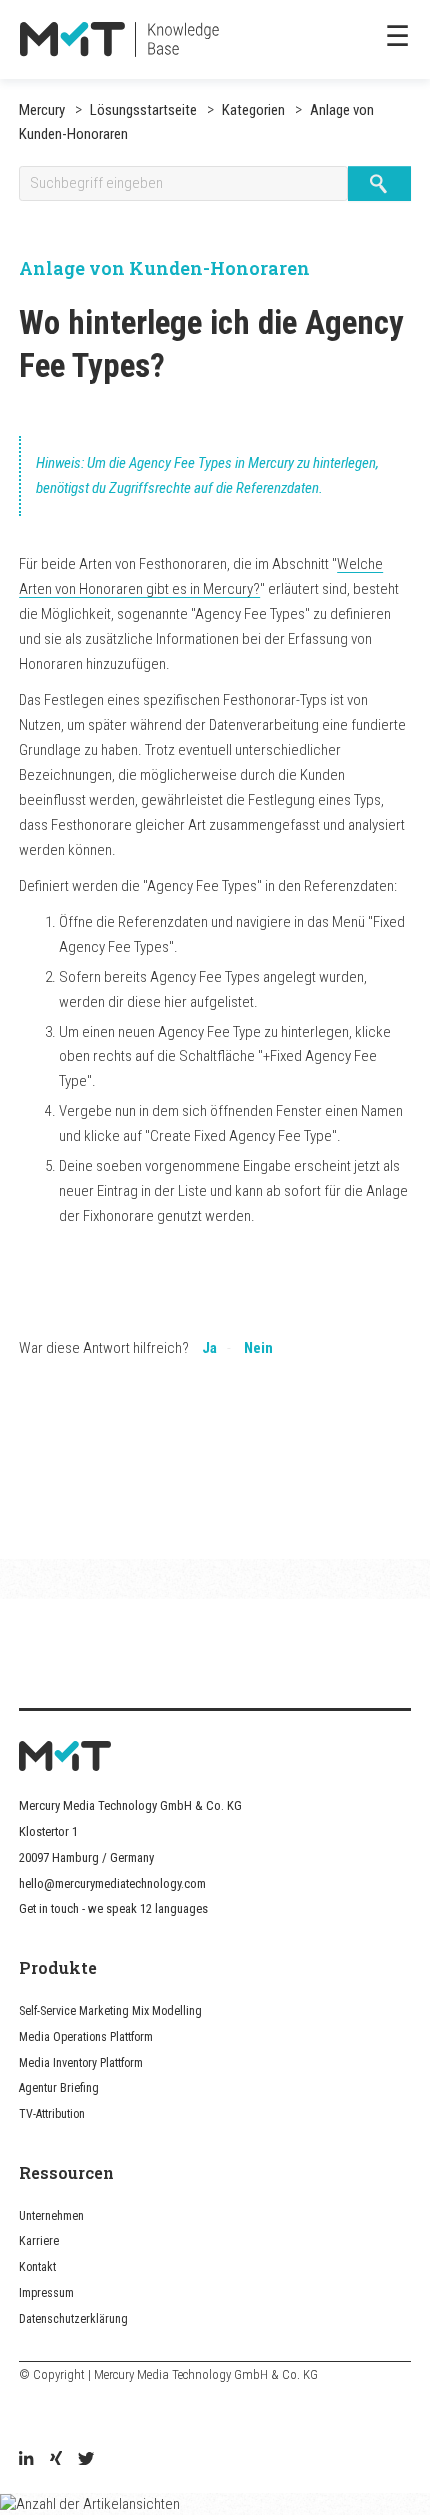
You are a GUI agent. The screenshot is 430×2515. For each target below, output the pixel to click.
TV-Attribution (52, 2114)
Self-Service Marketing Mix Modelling (110, 2011)
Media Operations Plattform (86, 2037)
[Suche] (379, 183)
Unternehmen (51, 2216)
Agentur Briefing (59, 2088)
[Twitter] (86, 2460)
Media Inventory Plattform (81, 2063)
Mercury (42, 110)
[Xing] (56, 2460)
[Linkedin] (26, 2460)
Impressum (46, 2293)
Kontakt (37, 2267)
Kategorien (252, 110)
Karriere (39, 2241)
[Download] (178, 1272)
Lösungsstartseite (143, 110)
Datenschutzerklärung (73, 2319)
